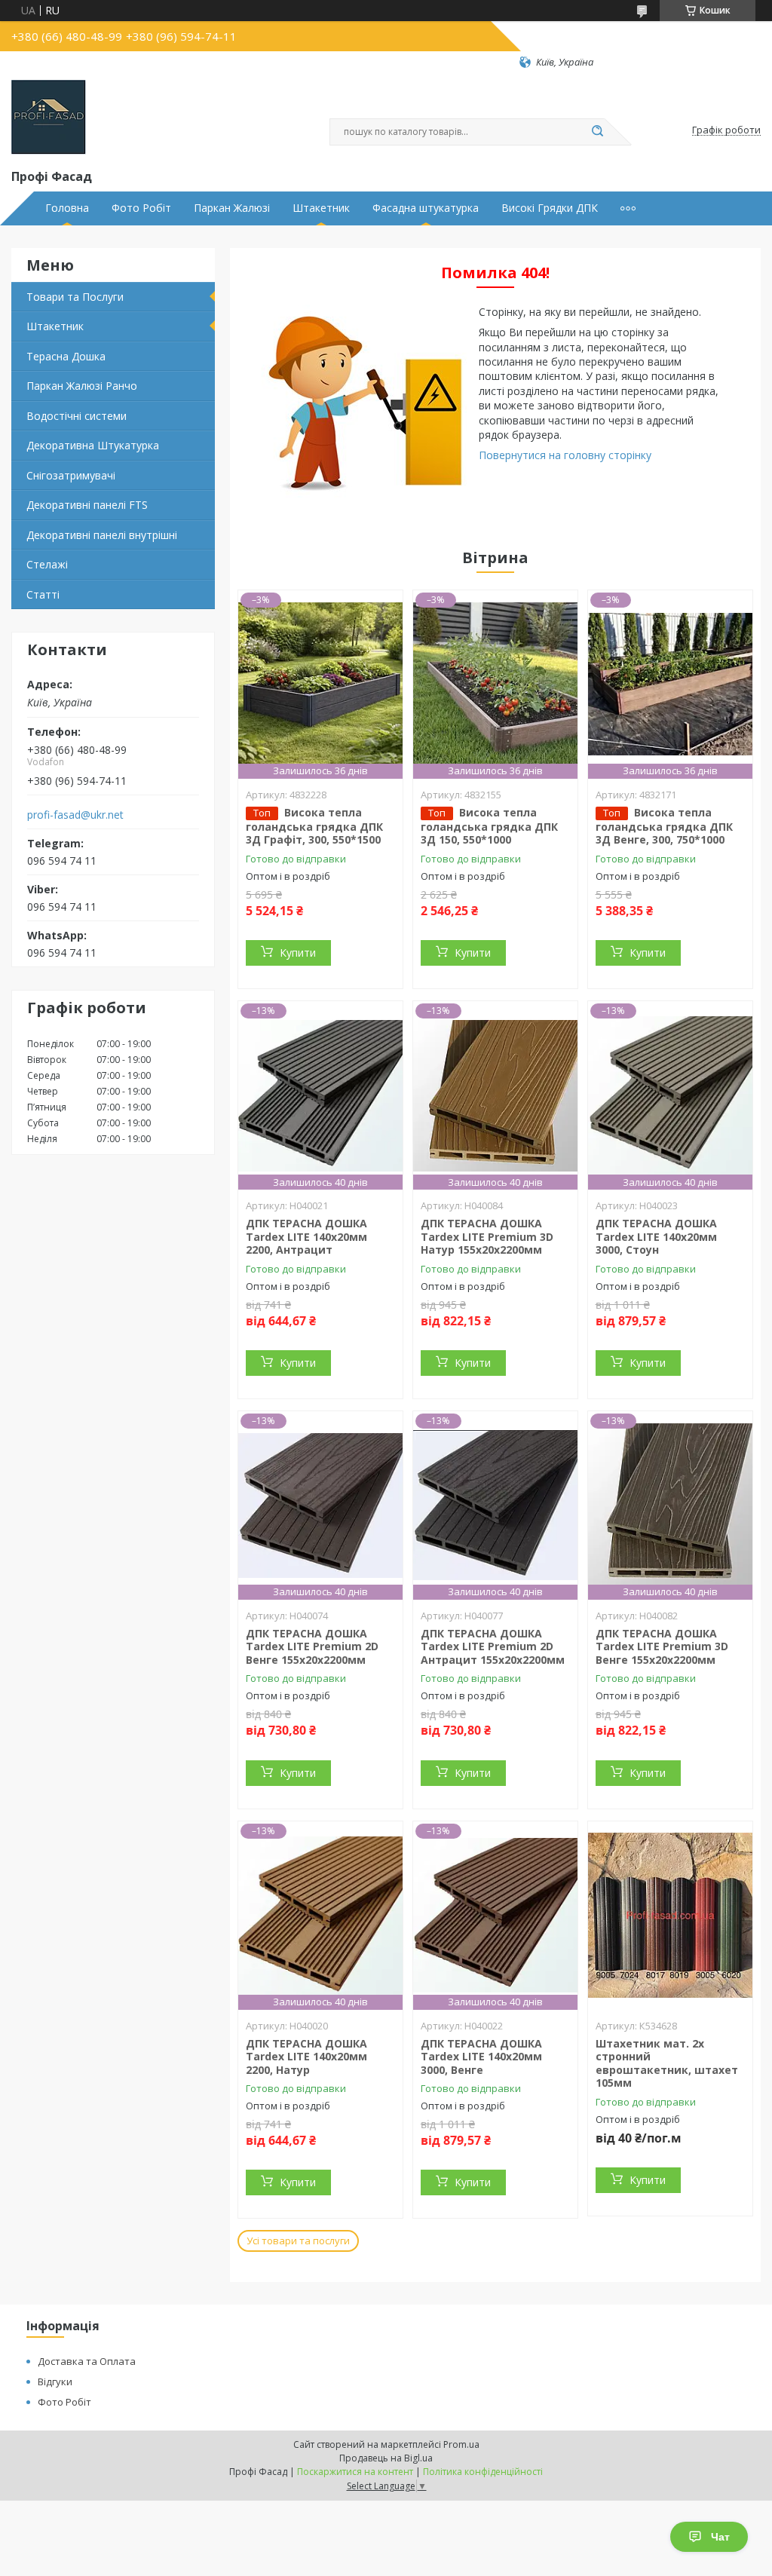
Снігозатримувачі (71, 475)
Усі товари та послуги (298, 2241)
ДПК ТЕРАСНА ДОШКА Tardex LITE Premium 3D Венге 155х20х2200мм (662, 1646)
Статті (43, 594)
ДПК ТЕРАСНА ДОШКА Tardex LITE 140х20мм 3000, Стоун (656, 1236)
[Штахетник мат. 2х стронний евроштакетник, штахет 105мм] (670, 1916)
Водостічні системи (77, 416)
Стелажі (47, 564)
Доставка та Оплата (87, 2361)
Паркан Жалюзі (232, 208)
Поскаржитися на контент (355, 2472)
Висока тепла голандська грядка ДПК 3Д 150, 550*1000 (489, 826)
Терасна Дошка (66, 356)
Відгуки (55, 2381)
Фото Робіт (141, 208)
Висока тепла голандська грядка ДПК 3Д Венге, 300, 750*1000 (664, 826)
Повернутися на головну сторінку (565, 455)
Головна (67, 208)
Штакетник (321, 208)
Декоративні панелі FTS (87, 505)
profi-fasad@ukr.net (75, 815)
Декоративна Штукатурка (93, 445)
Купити (298, 953)
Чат (720, 2537)
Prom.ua (461, 2444)
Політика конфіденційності (483, 2472)
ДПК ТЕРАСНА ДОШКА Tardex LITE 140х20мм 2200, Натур (306, 2057)
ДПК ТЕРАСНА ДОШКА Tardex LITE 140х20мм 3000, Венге (481, 2057)
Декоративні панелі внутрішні (102, 535)
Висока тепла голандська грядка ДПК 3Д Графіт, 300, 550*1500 (314, 826)
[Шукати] (597, 132)
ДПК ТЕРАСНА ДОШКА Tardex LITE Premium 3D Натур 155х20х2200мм (487, 1236)
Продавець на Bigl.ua (386, 2458)
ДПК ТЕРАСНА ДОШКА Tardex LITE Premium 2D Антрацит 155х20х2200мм (493, 1646)
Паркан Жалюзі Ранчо (82, 386)
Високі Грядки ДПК (550, 208)
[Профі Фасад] (49, 118)
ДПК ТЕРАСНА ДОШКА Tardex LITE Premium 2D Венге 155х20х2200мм (312, 1646)
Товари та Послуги (75, 297)
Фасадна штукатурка (426, 208)
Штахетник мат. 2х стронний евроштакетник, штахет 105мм (667, 2063)
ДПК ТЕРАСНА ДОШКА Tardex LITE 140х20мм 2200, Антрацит (306, 1236)
